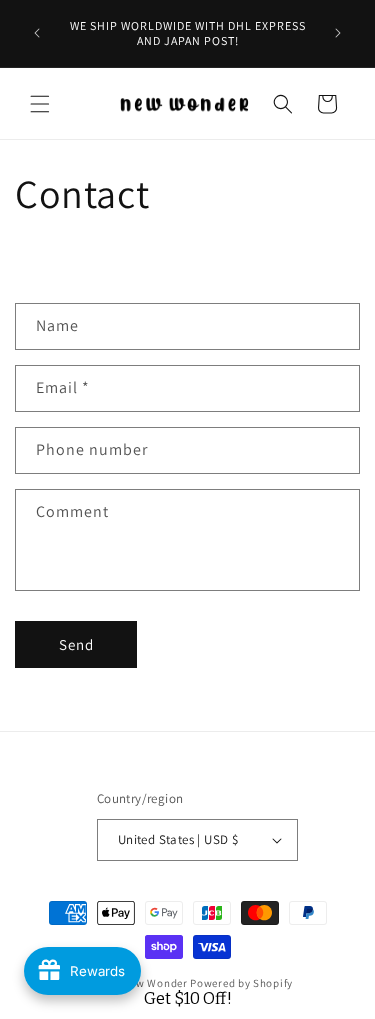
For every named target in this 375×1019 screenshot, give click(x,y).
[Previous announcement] (37, 33)
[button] (40, 104)
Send (76, 644)
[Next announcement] (338, 33)
